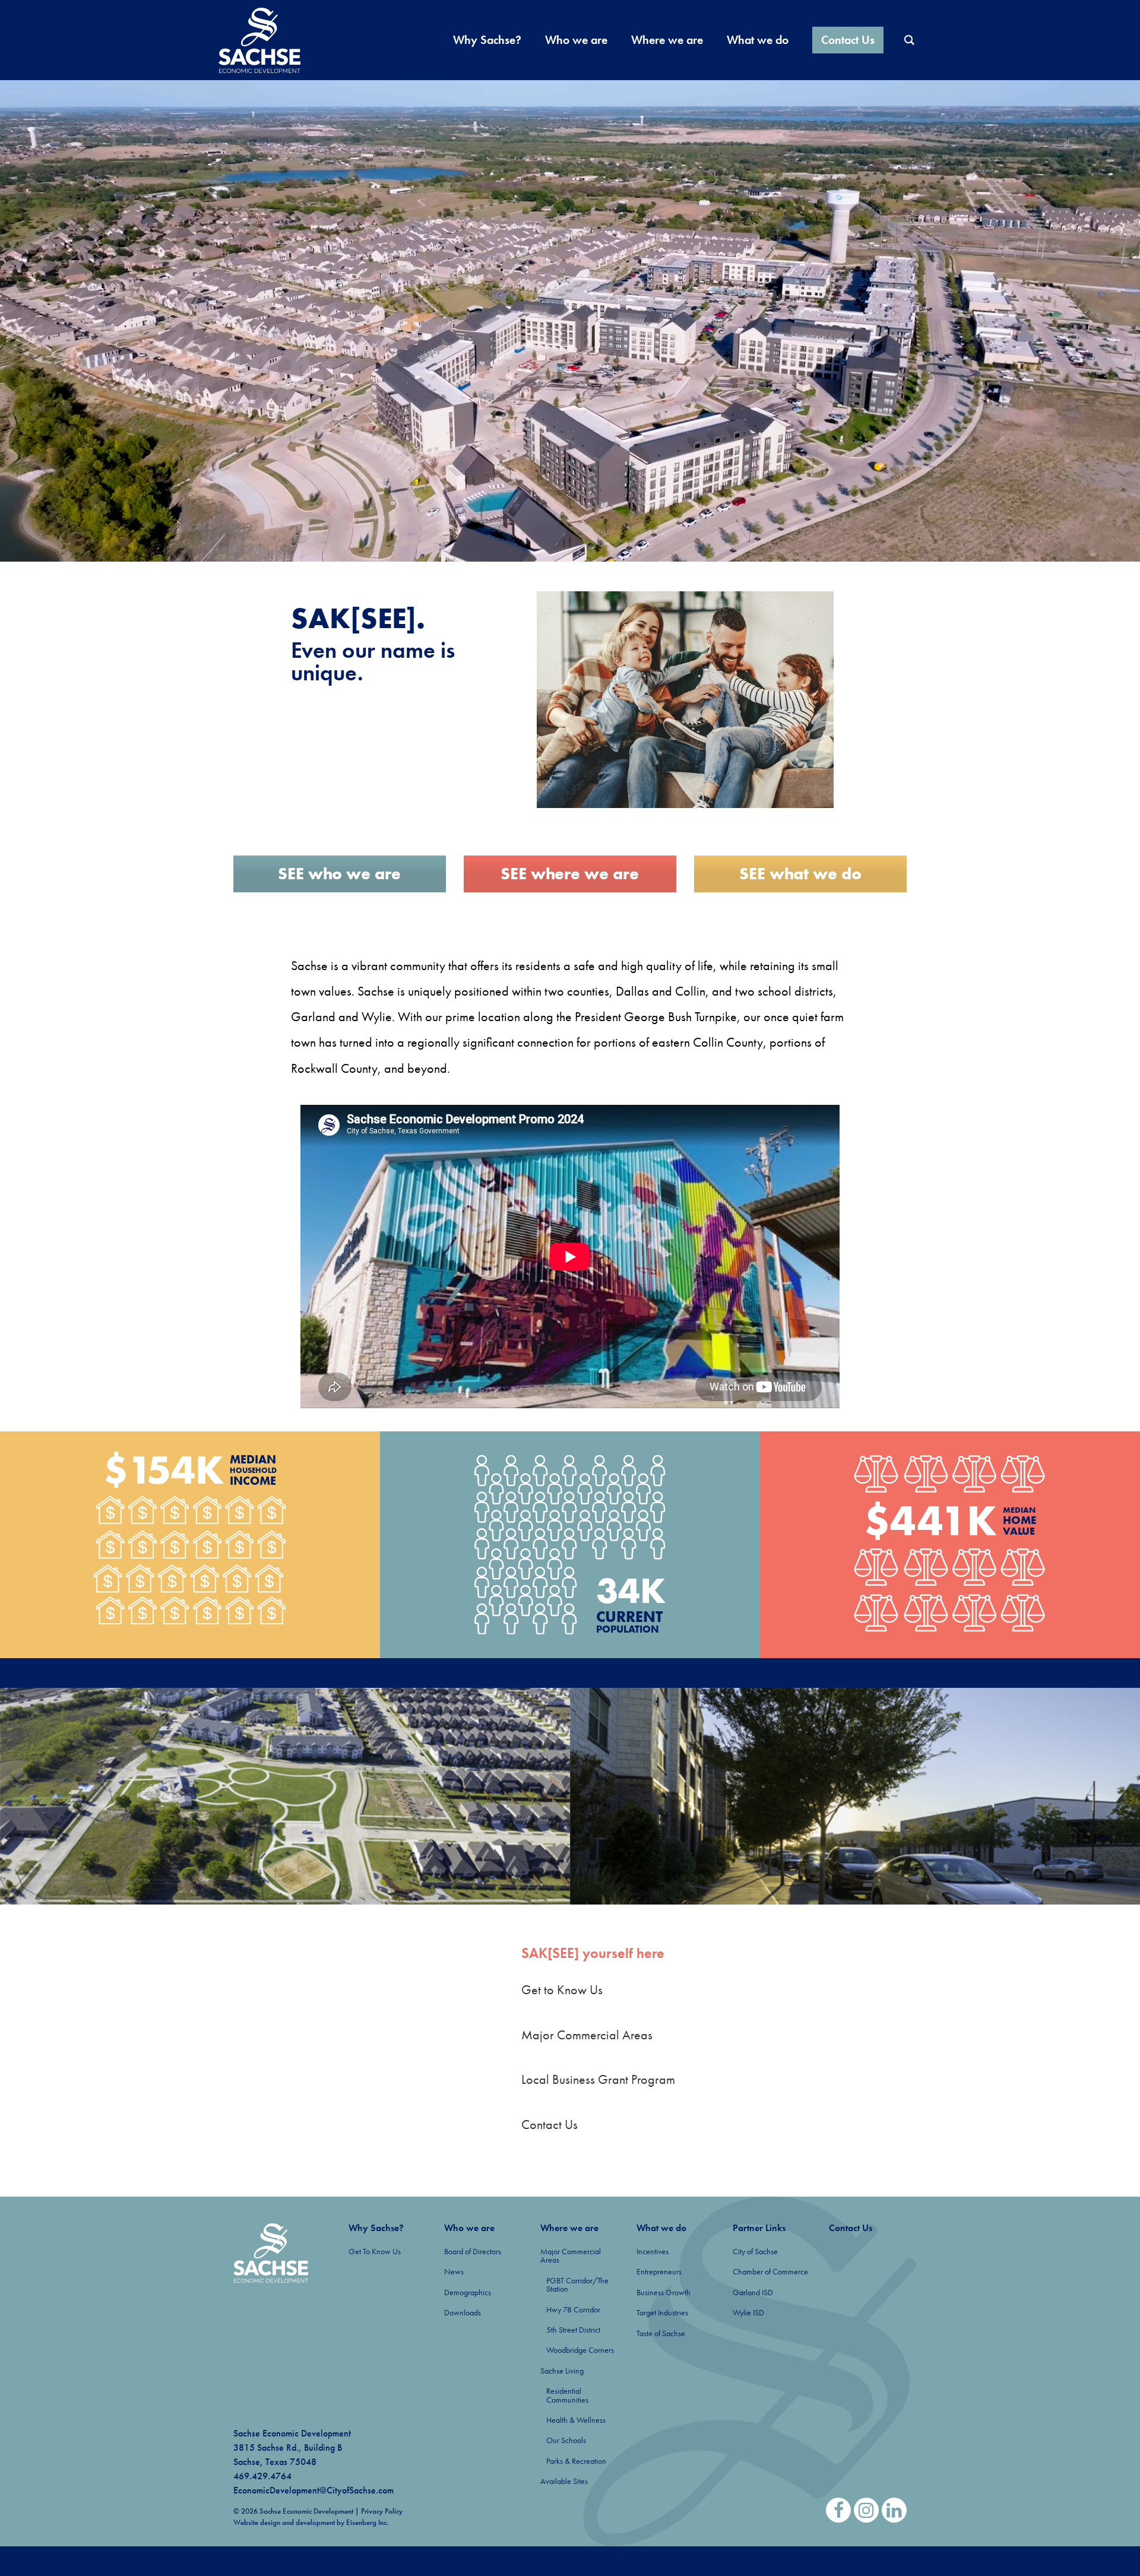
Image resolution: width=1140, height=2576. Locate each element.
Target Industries (662, 2312)
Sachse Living (562, 2371)
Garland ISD (753, 2292)
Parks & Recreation (576, 2461)
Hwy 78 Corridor (573, 2309)
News (454, 2271)
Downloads (463, 2312)
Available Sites (564, 2481)
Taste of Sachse (661, 2333)
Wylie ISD (748, 2312)
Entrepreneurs (659, 2271)
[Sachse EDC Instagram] (866, 2510)
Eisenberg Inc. (367, 2522)
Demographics (468, 2292)
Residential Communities (567, 2395)
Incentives (653, 2251)
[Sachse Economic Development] (271, 2253)
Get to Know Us (562, 1990)
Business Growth (664, 2292)
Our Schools (566, 2440)
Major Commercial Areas (587, 2035)
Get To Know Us (375, 2251)
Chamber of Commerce (770, 2271)
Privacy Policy (382, 2511)
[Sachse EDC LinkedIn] (894, 2510)
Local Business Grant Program (598, 2079)
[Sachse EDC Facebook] (838, 2510)
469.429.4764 (262, 2476)
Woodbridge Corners (580, 2350)
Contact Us (550, 2125)
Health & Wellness (576, 2420)
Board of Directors (473, 2251)
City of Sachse (755, 2251)
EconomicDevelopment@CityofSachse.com (313, 2490)
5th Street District (573, 2330)
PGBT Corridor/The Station (577, 2285)
